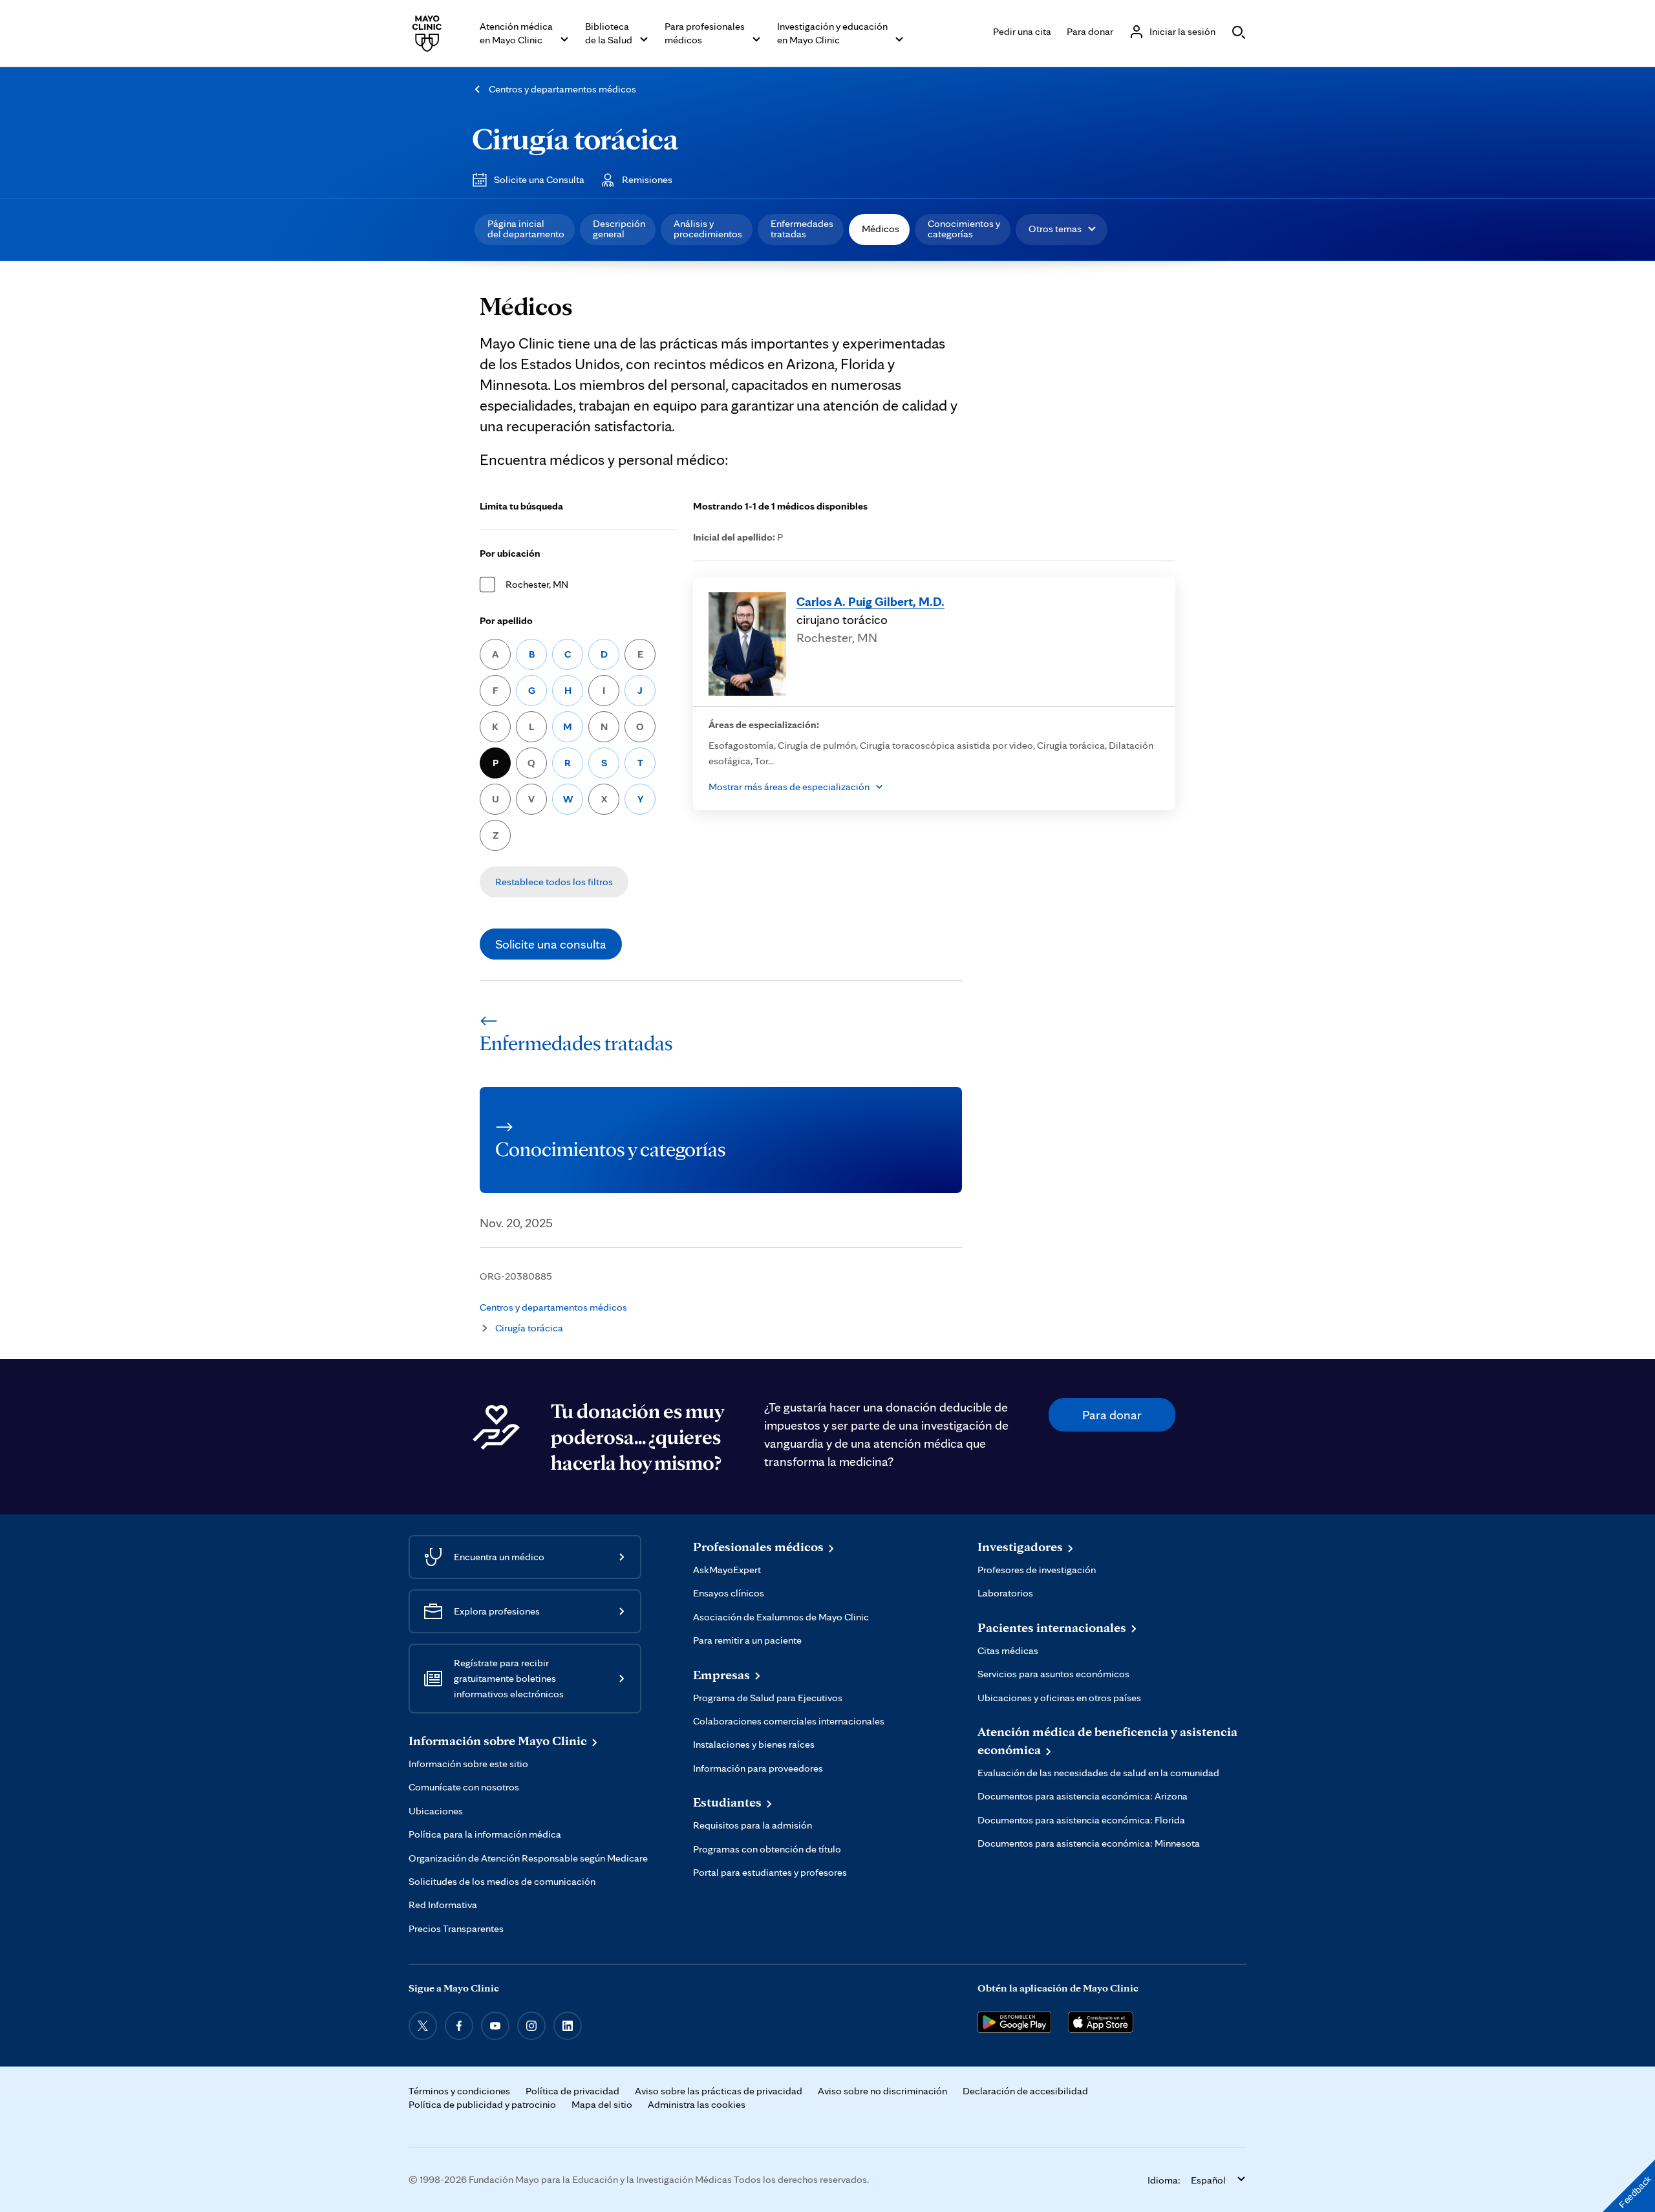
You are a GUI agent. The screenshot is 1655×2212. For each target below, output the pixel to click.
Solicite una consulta (551, 944)
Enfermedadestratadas (802, 229)
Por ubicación (510, 553)
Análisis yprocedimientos (708, 229)
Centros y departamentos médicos (562, 89)
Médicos (881, 229)
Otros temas (1055, 229)
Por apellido (506, 620)
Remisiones (647, 179)
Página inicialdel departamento (526, 229)
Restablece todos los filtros (554, 882)
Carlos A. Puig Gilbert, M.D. (870, 601)
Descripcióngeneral (619, 229)
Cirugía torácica (575, 138)
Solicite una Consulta (539, 179)
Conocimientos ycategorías (964, 229)
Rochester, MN (537, 584)
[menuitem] (525, 230)
